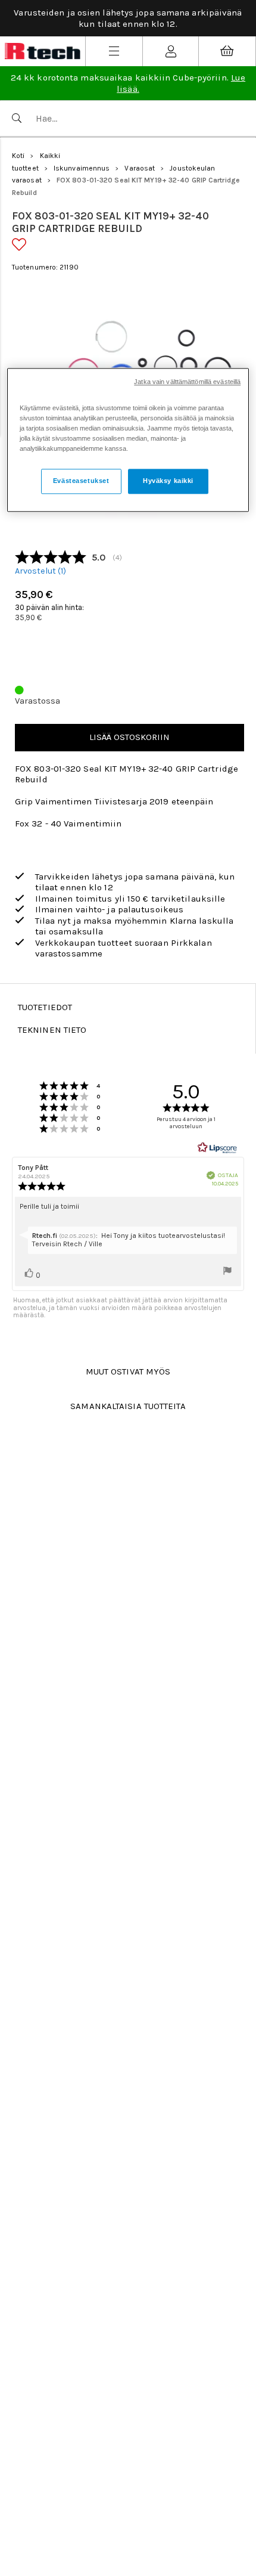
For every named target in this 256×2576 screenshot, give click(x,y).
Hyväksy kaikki (168, 481)
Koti (18, 156)
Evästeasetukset (81, 481)
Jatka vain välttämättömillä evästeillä (187, 382)
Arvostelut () (40, 571)
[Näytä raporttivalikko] (227, 1272)
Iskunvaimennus (82, 168)
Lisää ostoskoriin (129, 737)
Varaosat (140, 168)
